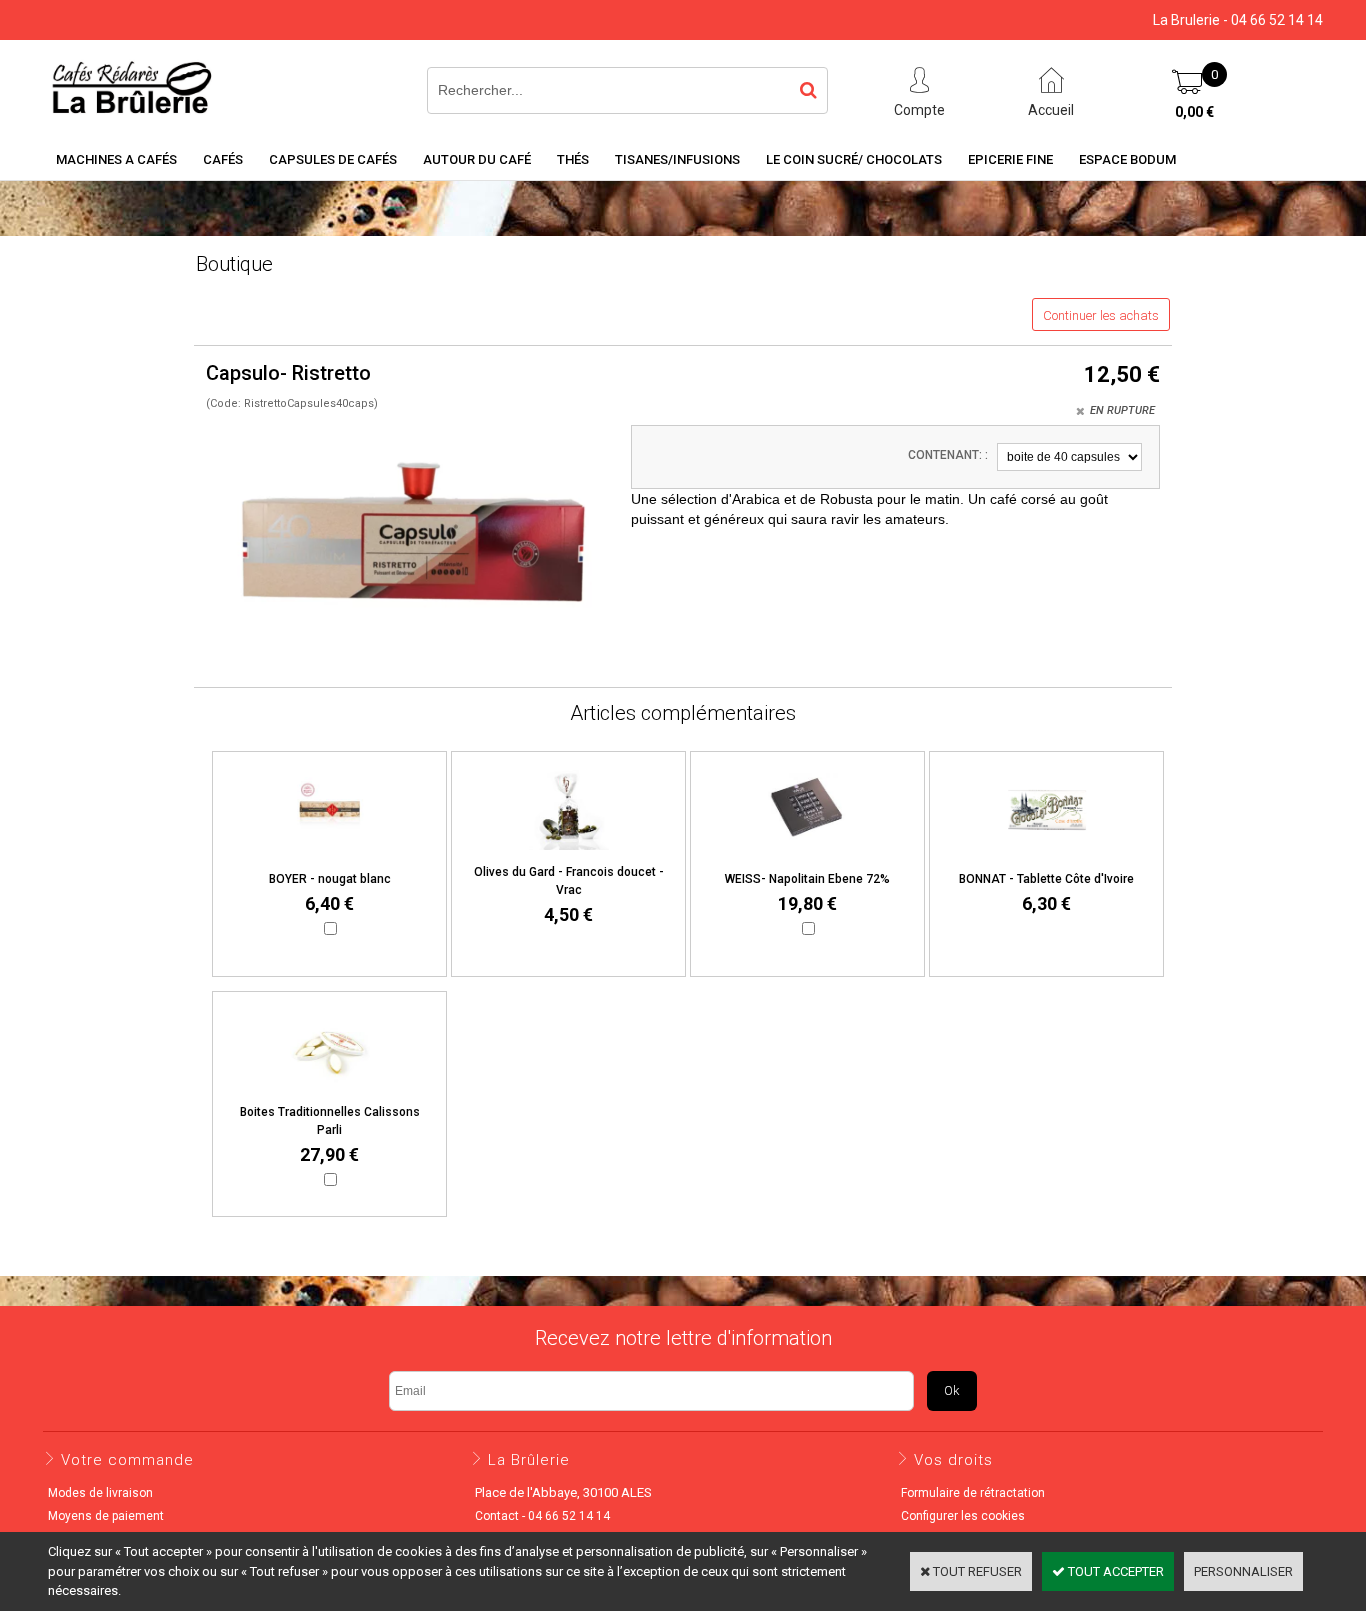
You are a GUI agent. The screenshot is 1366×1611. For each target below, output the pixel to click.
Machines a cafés (116, 159)
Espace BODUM (1127, 159)
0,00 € (1194, 112)
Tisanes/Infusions (677, 159)
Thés (573, 159)
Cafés (223, 159)
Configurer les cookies (963, 1516)
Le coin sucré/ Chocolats (854, 159)
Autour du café (477, 159)
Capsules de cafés (333, 159)
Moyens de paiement (106, 1516)
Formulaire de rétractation (973, 1493)
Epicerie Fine (1010, 159)
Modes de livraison (100, 1493)
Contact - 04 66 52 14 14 (542, 1516)
